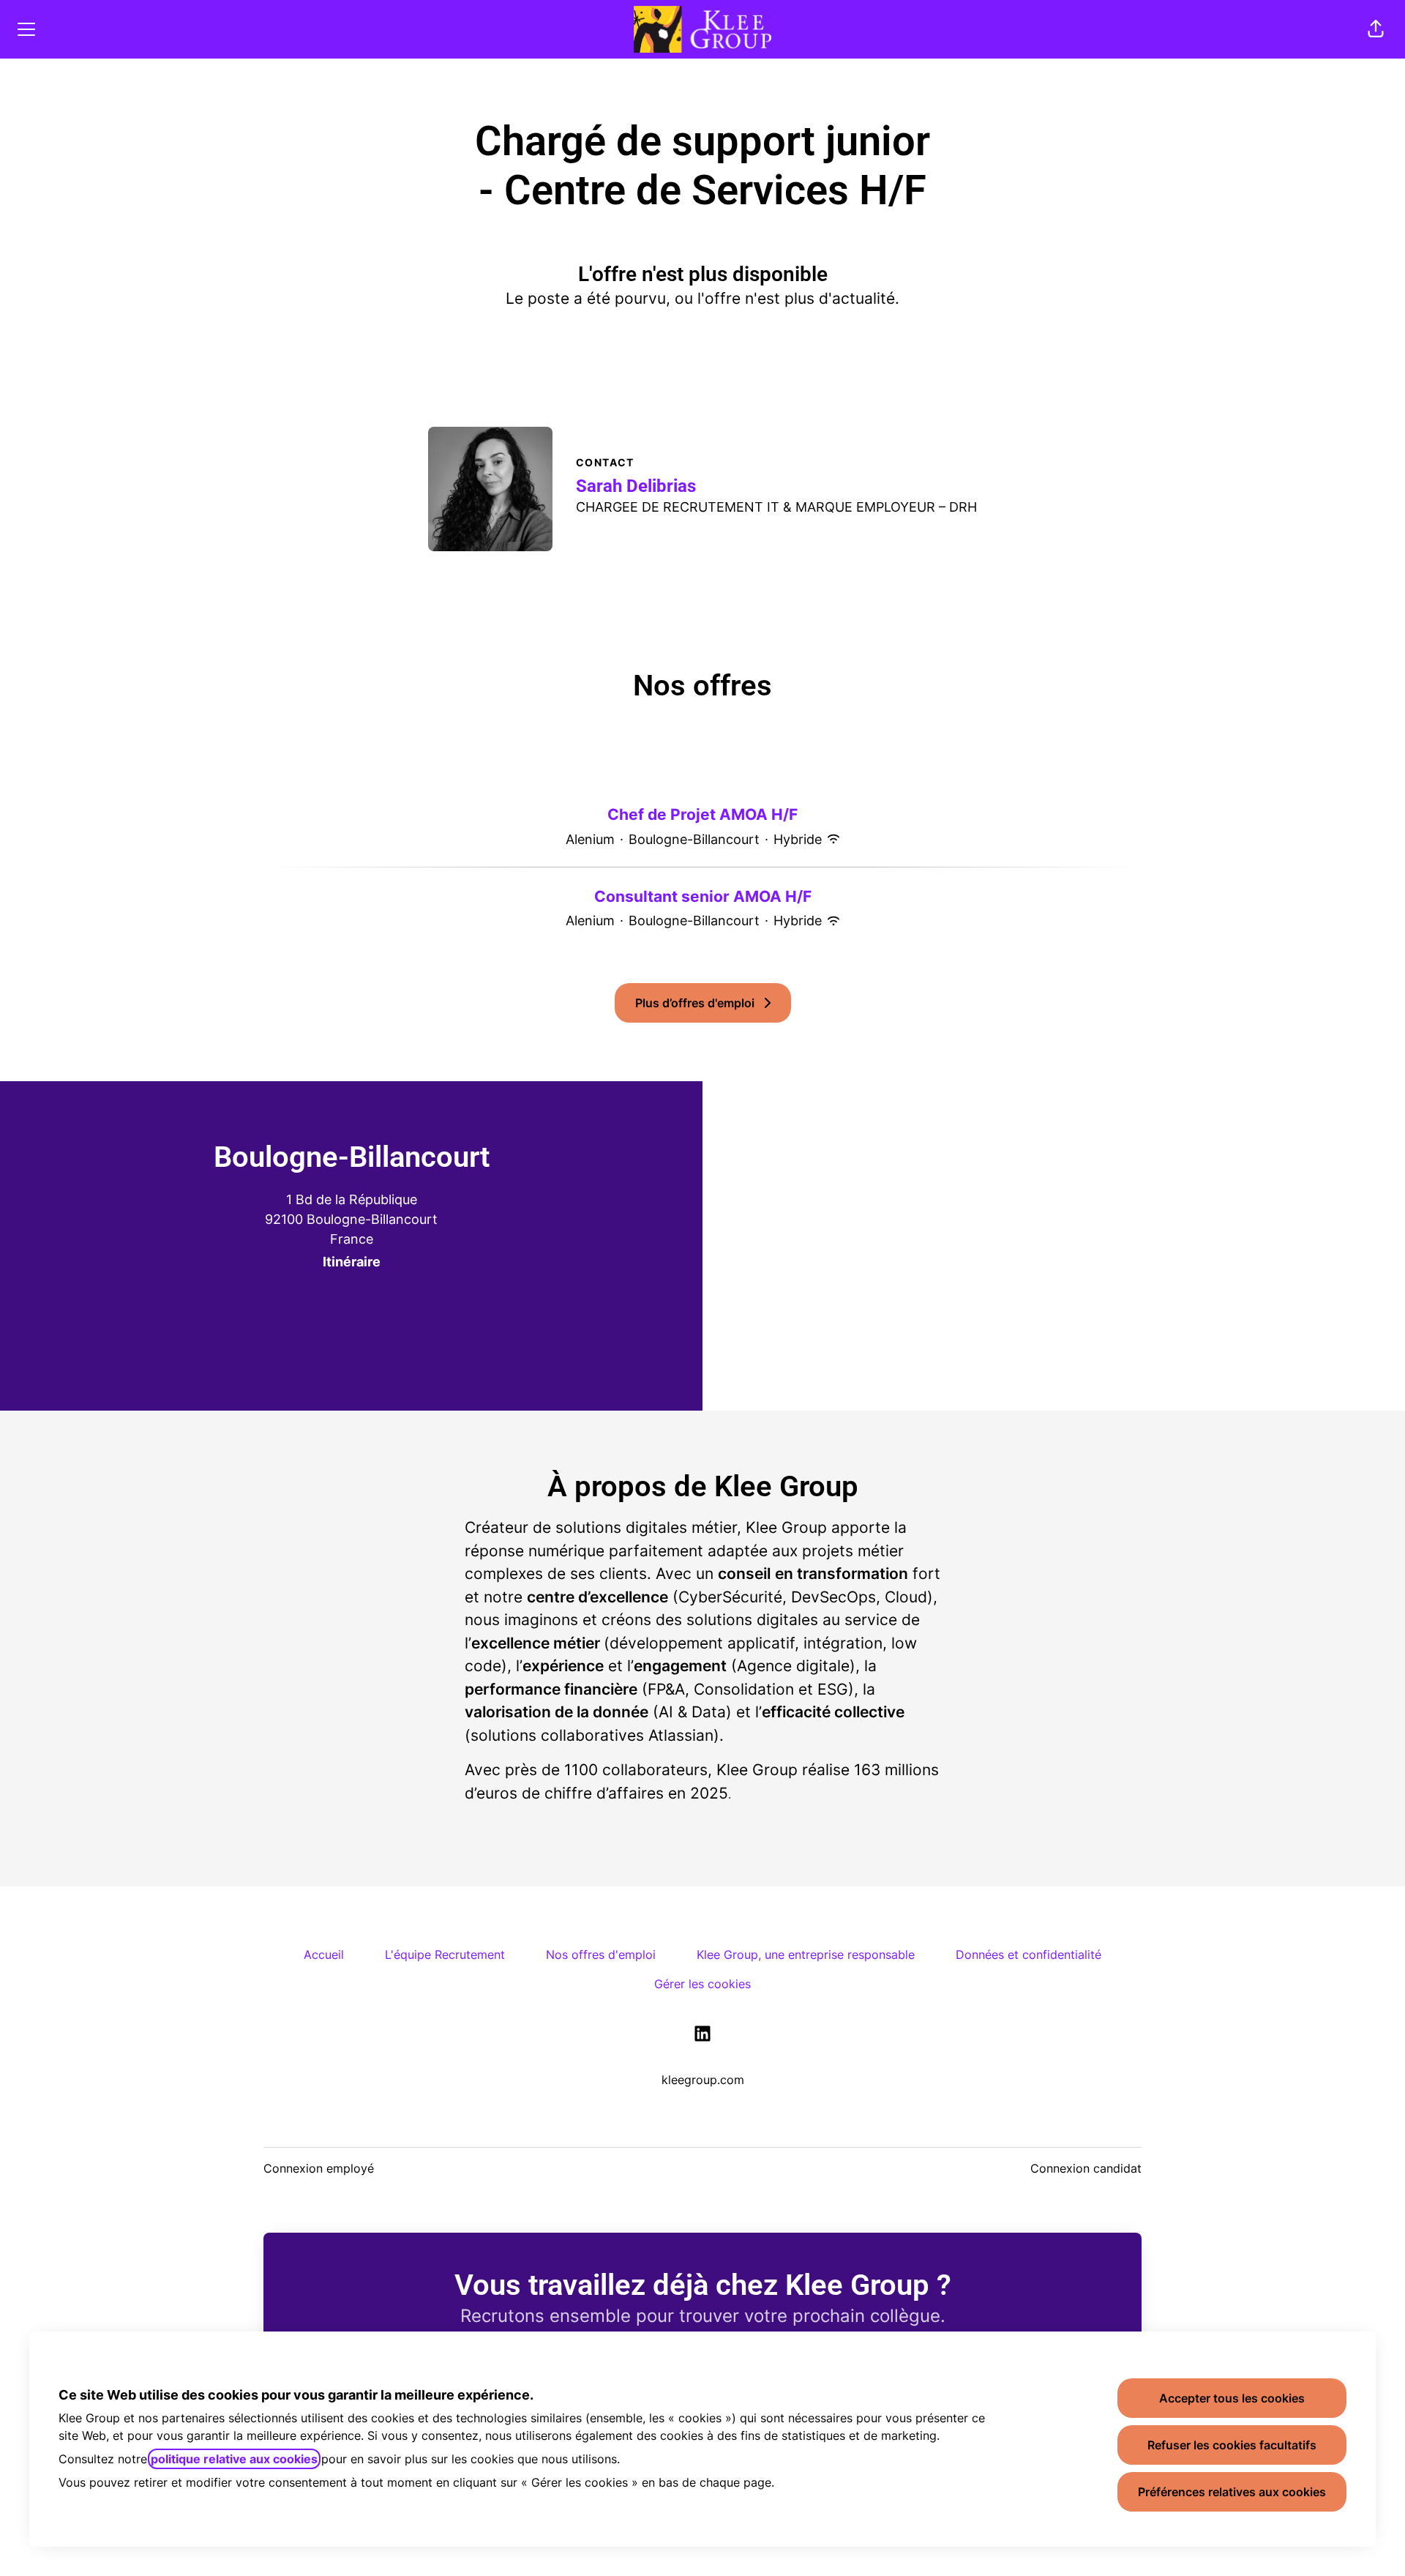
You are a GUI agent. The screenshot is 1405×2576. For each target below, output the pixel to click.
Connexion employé (319, 2168)
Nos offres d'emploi (601, 1955)
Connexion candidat (1086, 2168)
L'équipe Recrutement (445, 1955)
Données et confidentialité (1029, 1955)
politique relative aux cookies (234, 2459)
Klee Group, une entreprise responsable (806, 1955)
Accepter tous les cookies (1232, 2398)
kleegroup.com (703, 2080)
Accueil (324, 1955)
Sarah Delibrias (636, 486)
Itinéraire (352, 1262)
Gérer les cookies (702, 1984)
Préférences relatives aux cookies (1232, 2492)
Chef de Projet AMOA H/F (702, 814)
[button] (1376, 29)
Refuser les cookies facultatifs (1232, 2445)
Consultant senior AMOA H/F (703, 896)
